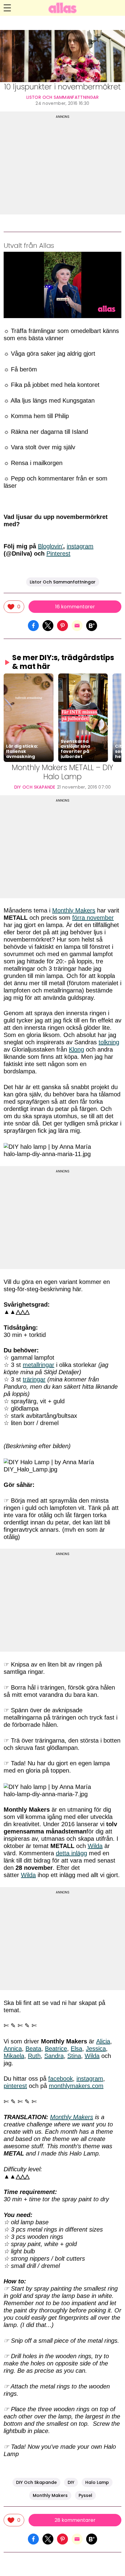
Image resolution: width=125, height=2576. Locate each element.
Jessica (96, 2049)
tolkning (109, 1042)
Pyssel (85, 2495)
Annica (13, 2049)
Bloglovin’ (51, 546)
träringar (34, 1379)
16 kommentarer (75, 607)
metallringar (39, 1365)
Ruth (34, 2056)
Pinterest (58, 553)
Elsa (76, 2049)
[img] (14, 607)
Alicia (103, 2041)
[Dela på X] (48, 625)
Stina (74, 2056)
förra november (93, 918)
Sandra (54, 2056)
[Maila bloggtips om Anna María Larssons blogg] (77, 625)
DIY (71, 2482)
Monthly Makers (74, 910)
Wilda (95, 1846)
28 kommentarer (75, 2520)
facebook (61, 2079)
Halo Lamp (97, 2482)
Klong (76, 1049)
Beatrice (56, 2049)
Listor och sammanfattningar (62, 97)
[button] (29, 718)
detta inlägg (71, 1853)
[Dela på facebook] (33, 625)
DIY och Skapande (35, 787)
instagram (80, 546)
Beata (33, 2049)
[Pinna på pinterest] (62, 625)
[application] (62, 285)
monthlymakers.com (76, 2086)
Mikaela (14, 2056)
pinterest (15, 2086)
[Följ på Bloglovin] (92, 625)
